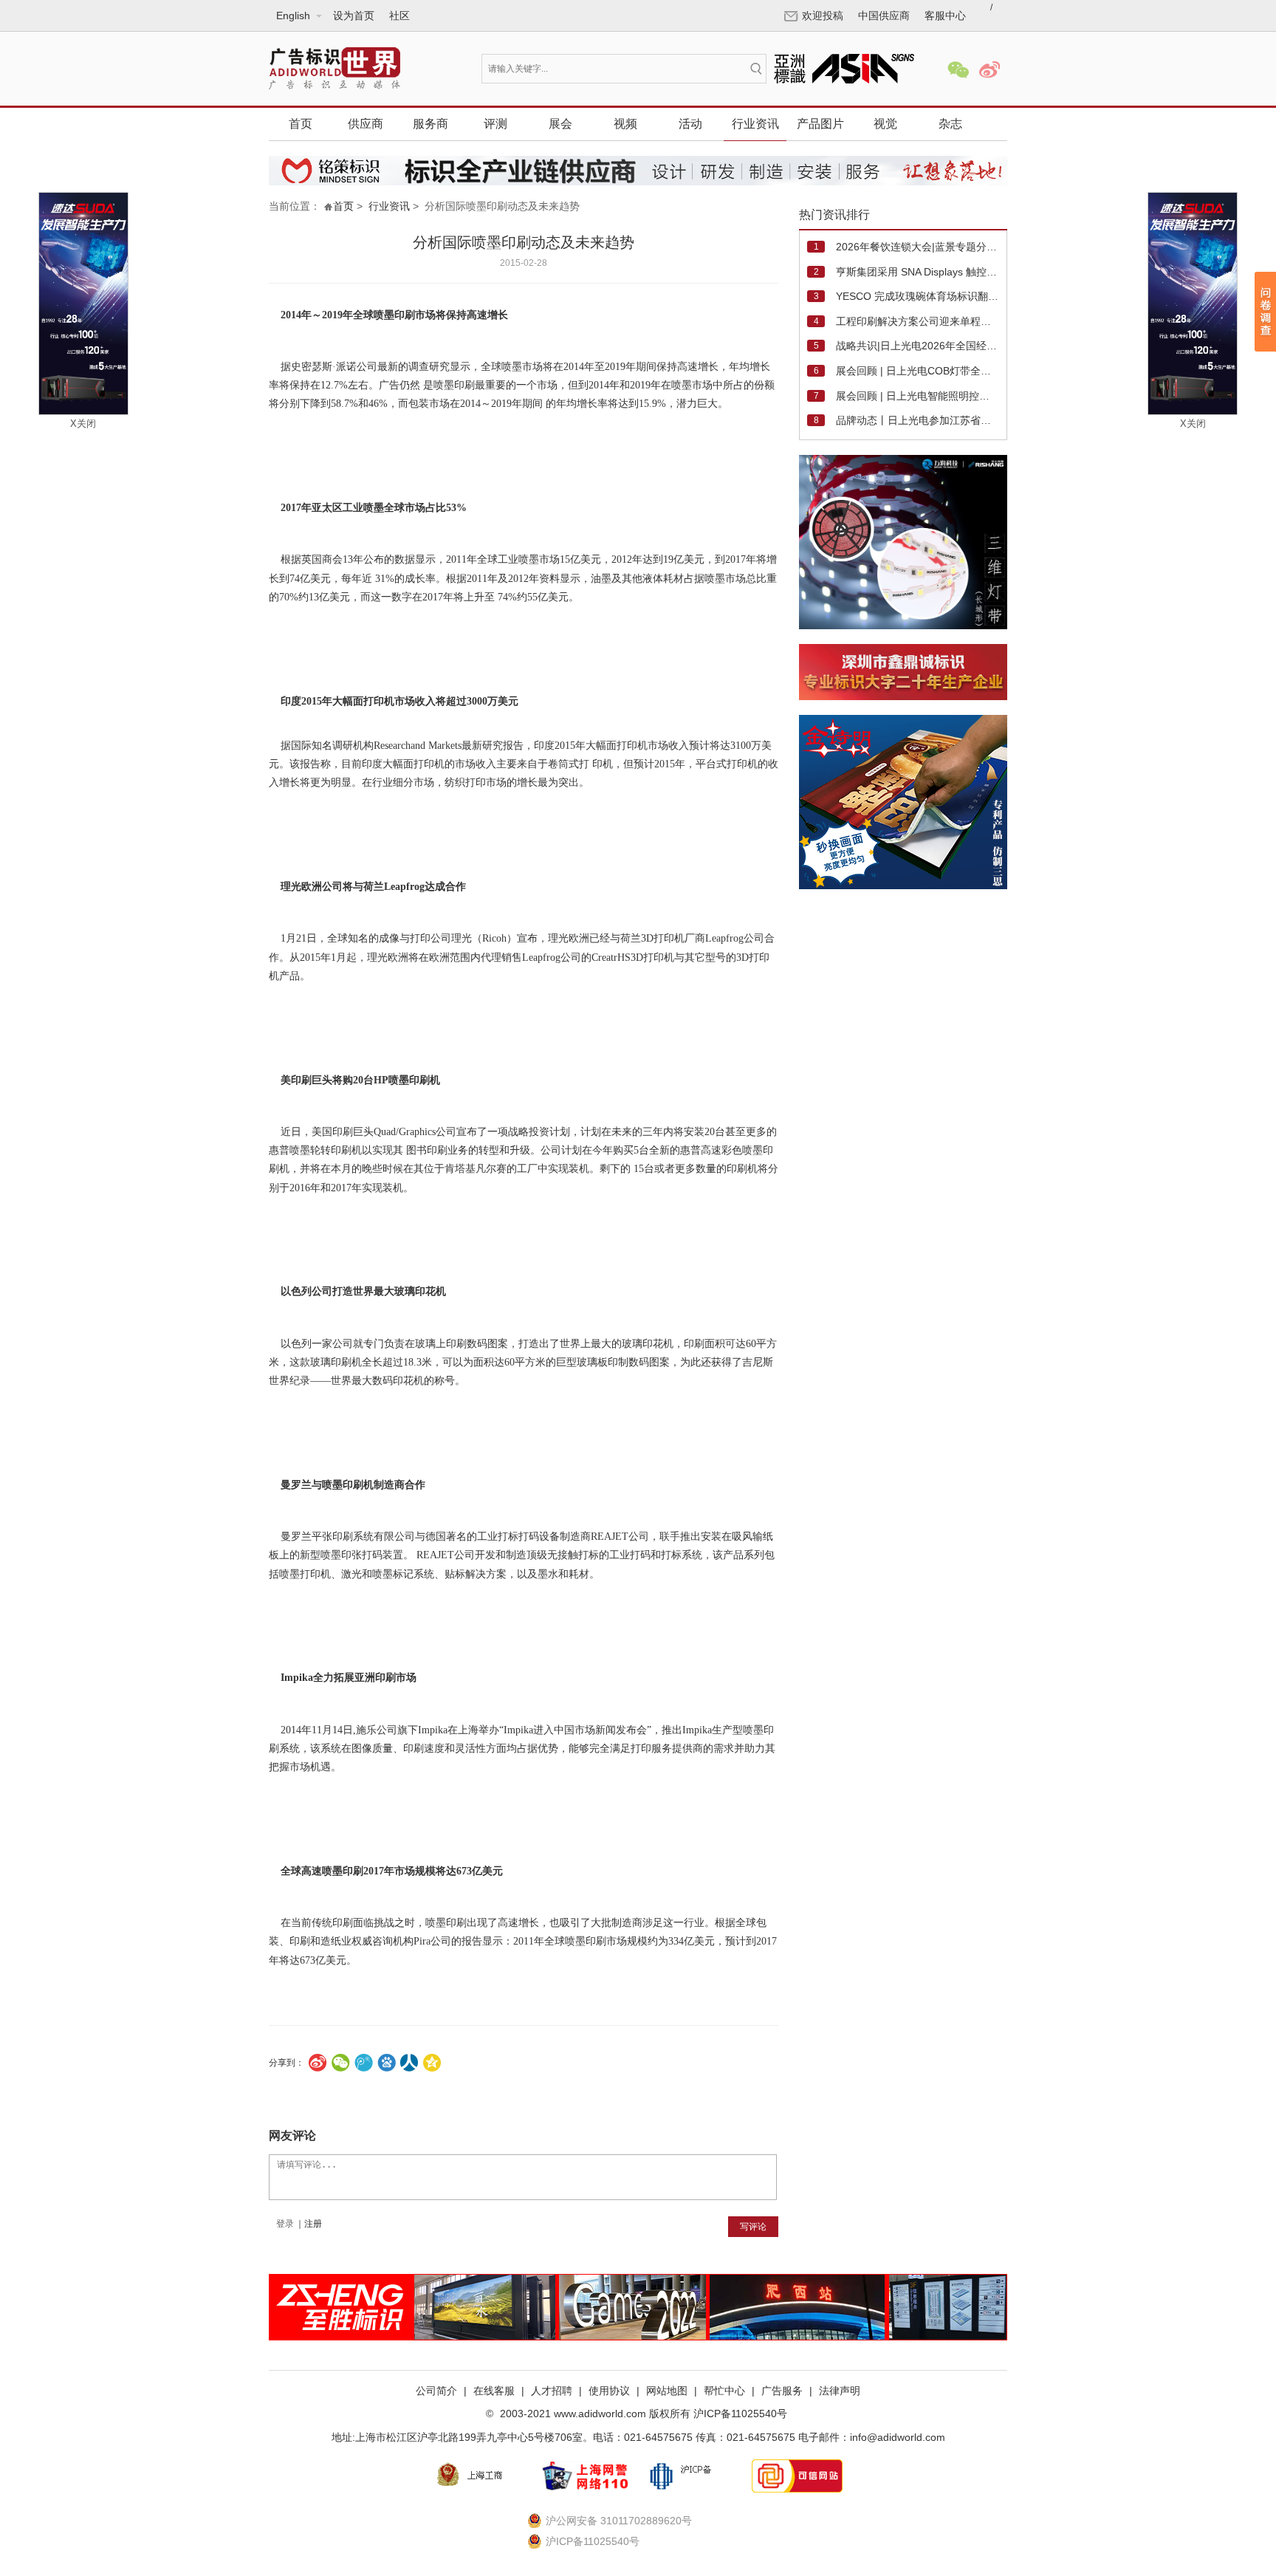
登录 (285, 2224)
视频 (625, 124)
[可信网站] (797, 2476)
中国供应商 (884, 16)
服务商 (431, 124)
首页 (301, 124)
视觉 (885, 124)
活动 (690, 124)
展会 (560, 124)
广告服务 (782, 2391)
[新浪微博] (989, 70)
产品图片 (820, 124)
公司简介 (436, 2391)
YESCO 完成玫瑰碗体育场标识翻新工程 (917, 296)
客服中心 (945, 16)
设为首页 (354, 16)
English (294, 72)
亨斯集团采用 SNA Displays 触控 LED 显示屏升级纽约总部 (917, 272)
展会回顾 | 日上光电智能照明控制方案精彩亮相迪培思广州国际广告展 (917, 396)
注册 (313, 2224)
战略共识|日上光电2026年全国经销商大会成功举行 (917, 346)
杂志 (950, 124)
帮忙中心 (724, 2391)
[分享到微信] (341, 2063)
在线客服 (494, 2391)
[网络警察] (585, 2476)
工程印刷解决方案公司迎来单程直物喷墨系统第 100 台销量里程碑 (917, 321)
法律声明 (840, 2391)
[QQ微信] (958, 70)
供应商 (366, 124)
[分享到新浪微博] (318, 2063)
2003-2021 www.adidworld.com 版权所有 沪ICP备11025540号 (642, 2414)
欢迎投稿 (823, 16)
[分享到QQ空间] (432, 2063)
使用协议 (609, 2391)
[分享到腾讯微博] (364, 2063)
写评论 (753, 2227)
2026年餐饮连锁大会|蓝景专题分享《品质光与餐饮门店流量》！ (917, 247)
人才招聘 (552, 2391)
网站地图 (667, 2391)
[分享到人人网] (409, 2063)
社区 (399, 16)
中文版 (292, 50)
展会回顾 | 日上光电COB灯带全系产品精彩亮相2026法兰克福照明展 (917, 371)
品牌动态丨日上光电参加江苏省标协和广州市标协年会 (917, 420)
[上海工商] (478, 2476)
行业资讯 (755, 124)
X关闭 (83, 424)
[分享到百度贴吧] (387, 2063)
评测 (495, 124)
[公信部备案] (691, 2476)
